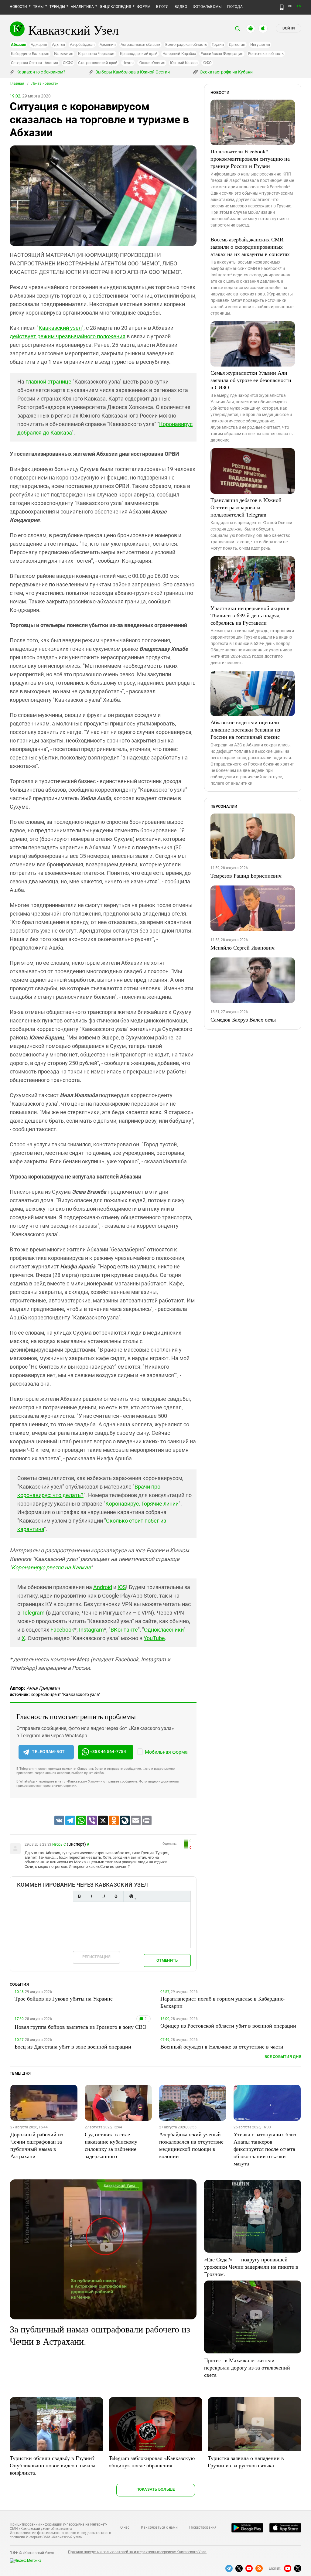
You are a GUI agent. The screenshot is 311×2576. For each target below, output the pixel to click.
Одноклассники (164, 1630)
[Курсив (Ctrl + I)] (91, 1896)
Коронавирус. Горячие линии (142, 1504)
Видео (181, 7)
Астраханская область (140, 44)
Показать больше (156, 2489)
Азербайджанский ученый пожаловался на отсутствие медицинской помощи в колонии (191, 2145)
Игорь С (59, 1844)
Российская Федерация (222, 54)
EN (299, 6)
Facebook (62, 1630)
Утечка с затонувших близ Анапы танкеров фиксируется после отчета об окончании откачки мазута (265, 2149)
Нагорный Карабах (179, 54)
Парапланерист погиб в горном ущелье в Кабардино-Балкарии (223, 2002)
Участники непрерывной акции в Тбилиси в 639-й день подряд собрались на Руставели (250, 615)
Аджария (39, 44)
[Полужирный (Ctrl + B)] (79, 1896)
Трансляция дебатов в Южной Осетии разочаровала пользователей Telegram (246, 507)
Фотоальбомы (207, 7)
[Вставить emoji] (131, 1896)
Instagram (91, 1630)
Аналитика (82, 7)
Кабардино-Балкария (30, 54)
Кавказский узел (60, 328)
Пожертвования (203, 2527)
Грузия (218, 44)
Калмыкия (64, 54)
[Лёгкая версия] (282, 7)
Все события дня (283, 2057)
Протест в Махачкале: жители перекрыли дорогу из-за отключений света (247, 2367)
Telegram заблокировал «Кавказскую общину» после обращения (152, 2462)
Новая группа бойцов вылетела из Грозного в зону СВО (80, 2027)
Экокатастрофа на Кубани (226, 72)
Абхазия (18, 44)
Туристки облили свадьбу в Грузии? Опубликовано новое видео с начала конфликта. (53, 2465)
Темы (38, 7)
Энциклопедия (115, 7)
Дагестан (237, 44)
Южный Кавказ (184, 63)
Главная (17, 84)
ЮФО (207, 63)
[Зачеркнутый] (116, 1896)
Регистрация (96, 1957)
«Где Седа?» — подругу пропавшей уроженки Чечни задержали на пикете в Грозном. (251, 2267)
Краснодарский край (139, 54)
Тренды (57, 7)
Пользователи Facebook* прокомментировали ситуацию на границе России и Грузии (250, 159)
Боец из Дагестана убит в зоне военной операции (73, 2046)
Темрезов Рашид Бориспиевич (246, 875)
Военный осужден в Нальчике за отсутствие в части (222, 2046)
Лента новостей (45, 84)
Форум (144, 7)
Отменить (167, 1960)
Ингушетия (260, 44)
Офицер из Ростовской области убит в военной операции (228, 2025)
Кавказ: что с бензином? (40, 72)
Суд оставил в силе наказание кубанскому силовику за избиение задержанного (111, 2145)
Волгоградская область (186, 44)
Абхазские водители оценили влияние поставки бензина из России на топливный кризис (245, 729)
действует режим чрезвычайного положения (68, 336)
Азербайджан (82, 44)
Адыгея (59, 44)
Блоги (162, 7)
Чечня (128, 63)
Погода (235, 7)
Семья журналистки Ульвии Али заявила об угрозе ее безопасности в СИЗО (251, 380)
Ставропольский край (98, 63)
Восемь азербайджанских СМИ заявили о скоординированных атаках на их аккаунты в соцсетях (250, 247)
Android (103, 1587)
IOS (122, 1587)
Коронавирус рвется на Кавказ (51, 1567)
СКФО (68, 63)
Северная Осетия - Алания (34, 63)
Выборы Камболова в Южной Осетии (132, 72)
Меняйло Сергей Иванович (243, 947)
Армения (108, 44)
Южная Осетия (152, 63)
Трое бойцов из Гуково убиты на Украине (64, 1998)
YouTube (154, 1638)
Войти (289, 28)
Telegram (33, 1613)
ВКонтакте (124, 1630)
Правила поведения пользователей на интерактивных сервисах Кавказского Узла (137, 2552)
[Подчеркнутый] (104, 1896)
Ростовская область (266, 54)
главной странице (48, 382)
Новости (19, 7)
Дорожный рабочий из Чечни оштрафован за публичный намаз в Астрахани (37, 2145)
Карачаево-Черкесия (97, 54)
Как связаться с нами (159, 2527)
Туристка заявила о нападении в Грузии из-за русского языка (246, 2462)
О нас (125, 2527)
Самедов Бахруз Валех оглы (243, 1019)
